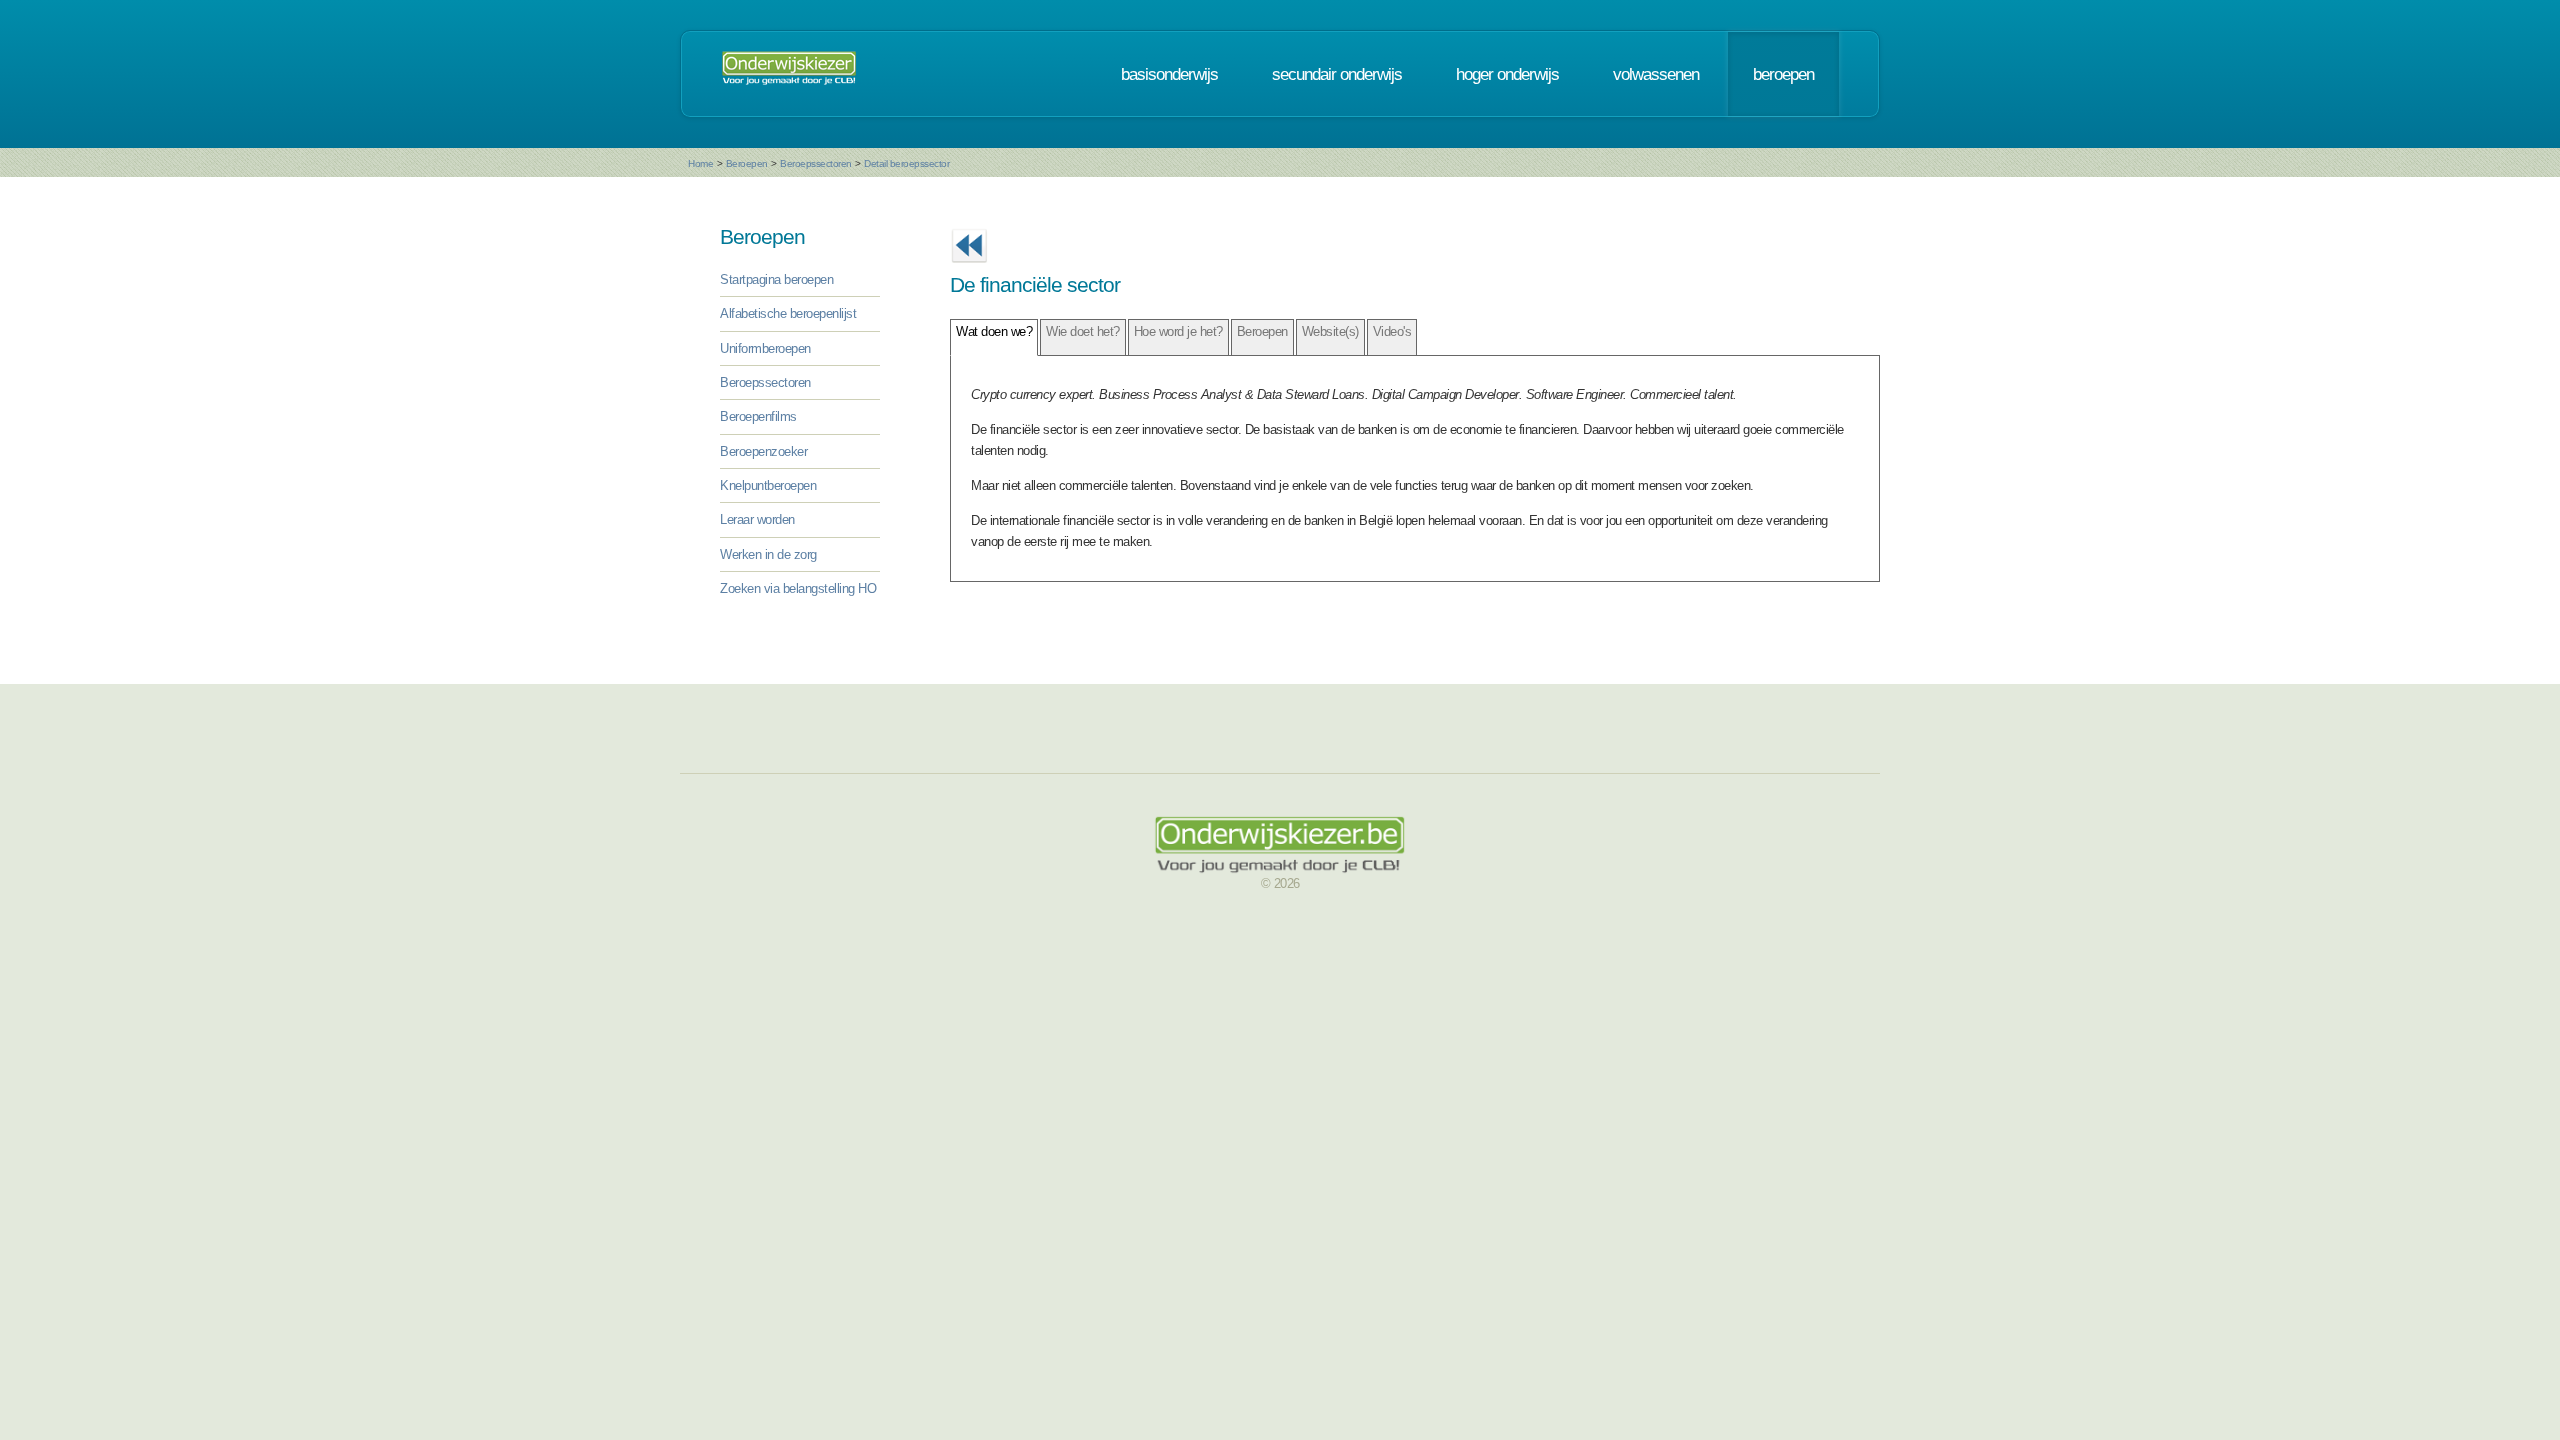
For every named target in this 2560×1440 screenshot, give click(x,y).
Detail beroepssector (906, 163)
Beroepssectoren (816, 163)
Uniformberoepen (765, 348)
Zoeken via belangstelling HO (798, 588)
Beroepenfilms (758, 416)
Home (700, 163)
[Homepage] (789, 74)
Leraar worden (757, 519)
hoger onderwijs (1507, 74)
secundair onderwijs (1337, 74)
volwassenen (1656, 74)
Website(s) (1330, 331)
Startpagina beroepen (776, 279)
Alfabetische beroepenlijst (788, 313)
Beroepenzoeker (763, 451)
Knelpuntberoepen (768, 485)
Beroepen (747, 163)
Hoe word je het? (1178, 331)
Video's (1392, 331)
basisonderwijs (1169, 74)
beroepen (1783, 74)
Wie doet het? (1083, 331)
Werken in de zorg (768, 554)
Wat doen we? (994, 331)
